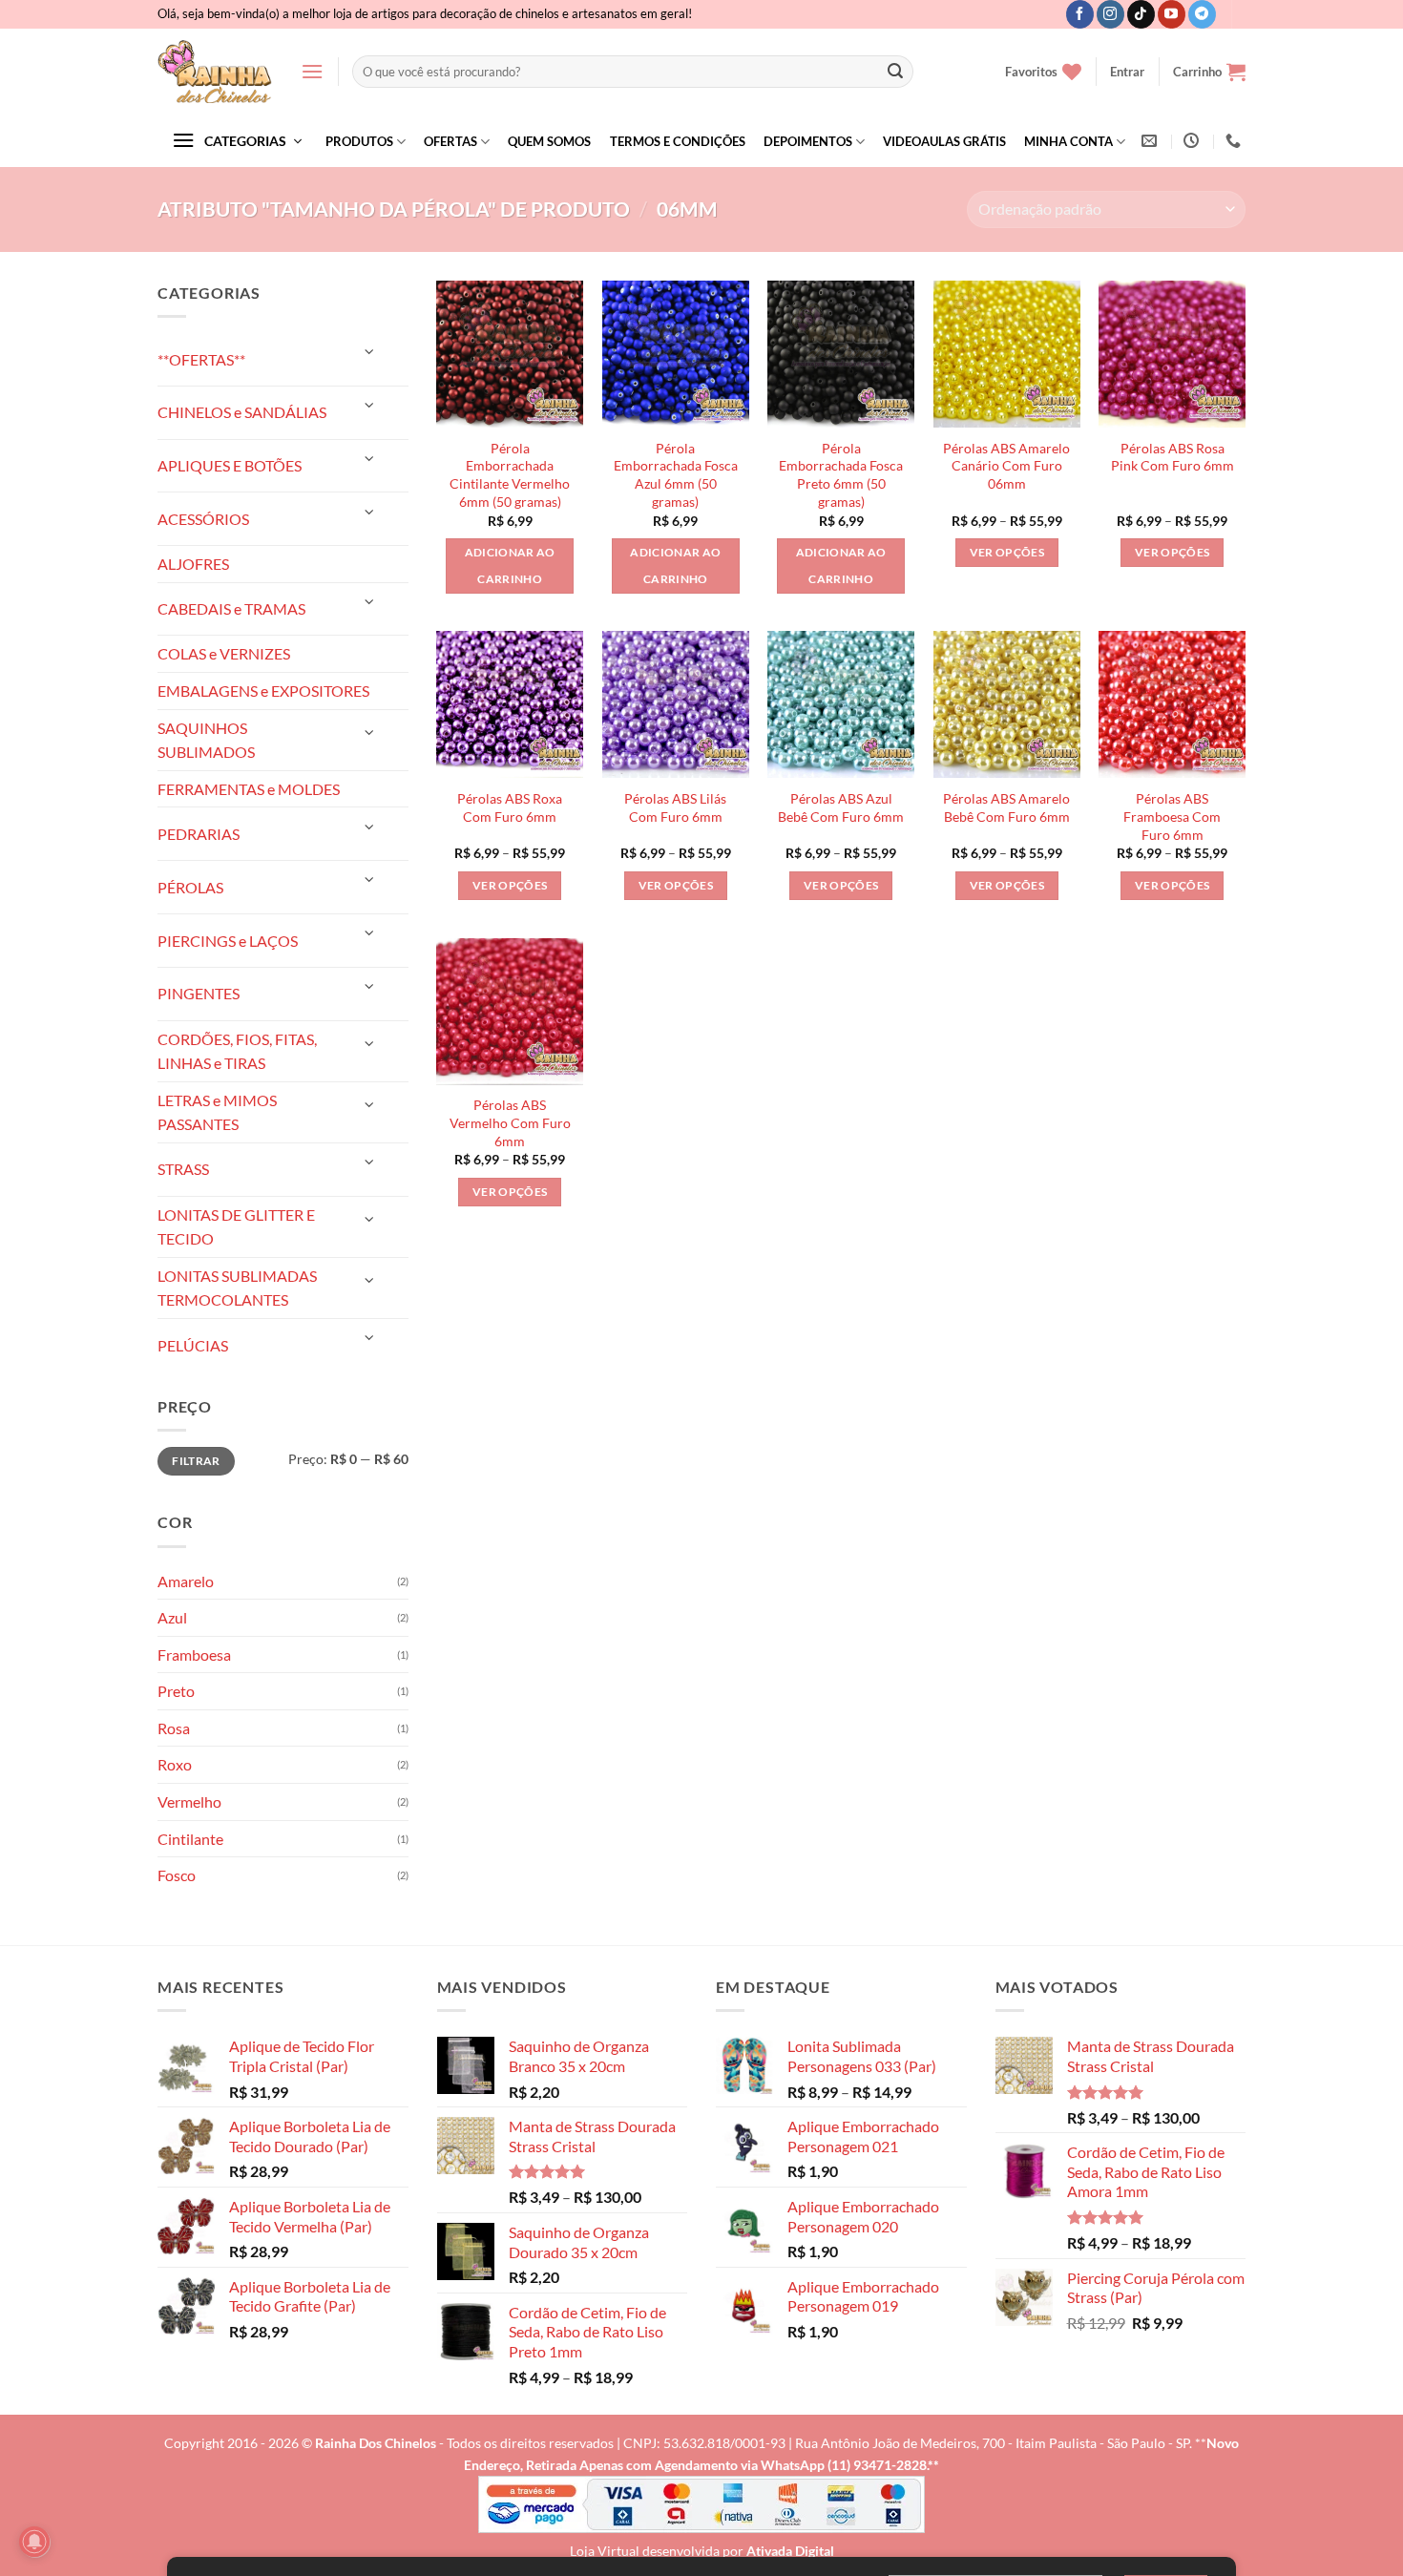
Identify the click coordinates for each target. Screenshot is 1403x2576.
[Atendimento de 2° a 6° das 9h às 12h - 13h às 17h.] (1194, 141)
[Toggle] (369, 352)
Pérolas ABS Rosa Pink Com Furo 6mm (1173, 457)
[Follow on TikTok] (1141, 14)
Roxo (175, 1764)
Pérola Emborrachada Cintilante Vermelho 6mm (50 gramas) (510, 475)
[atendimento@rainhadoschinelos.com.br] (1152, 141)
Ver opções (1007, 552)
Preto (176, 1691)
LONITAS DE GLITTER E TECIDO (236, 1227)
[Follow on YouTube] (1172, 14)
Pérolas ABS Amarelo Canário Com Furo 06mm (1006, 466)
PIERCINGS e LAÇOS (228, 941)
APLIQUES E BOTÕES (230, 465)
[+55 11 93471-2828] (1235, 141)
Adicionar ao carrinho (510, 565)
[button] (312, 71)
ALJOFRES (193, 564)
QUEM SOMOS (549, 141)
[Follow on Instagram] (1110, 14)
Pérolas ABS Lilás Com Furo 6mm (675, 807)
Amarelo (186, 1581)
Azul (172, 1617)
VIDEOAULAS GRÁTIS (944, 141)
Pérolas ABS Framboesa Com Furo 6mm (1172, 816)
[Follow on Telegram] (1202, 14)
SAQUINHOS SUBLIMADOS (206, 740)
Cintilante (190, 1839)
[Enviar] (895, 72)
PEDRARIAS (199, 834)
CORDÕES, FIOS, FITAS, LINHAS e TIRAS (237, 1051)
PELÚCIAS (193, 1345)
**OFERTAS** (201, 359)
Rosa (174, 1728)
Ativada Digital (790, 2551)
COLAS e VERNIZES (224, 653)
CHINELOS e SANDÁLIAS (242, 412)
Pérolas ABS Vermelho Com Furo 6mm (510, 1122)
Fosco (177, 1875)
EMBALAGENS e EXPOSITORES (263, 691)
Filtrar (196, 1461)
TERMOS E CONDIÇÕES (678, 141)
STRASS (183, 1169)
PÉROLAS (190, 887)
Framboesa (194, 1655)
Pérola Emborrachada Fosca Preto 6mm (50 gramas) (841, 475)
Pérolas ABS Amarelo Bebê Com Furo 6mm (1006, 807)
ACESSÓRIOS (203, 519)
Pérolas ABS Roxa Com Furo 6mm (510, 807)
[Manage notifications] (34, 2542)
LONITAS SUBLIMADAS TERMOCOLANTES (237, 1288)
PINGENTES (199, 993)
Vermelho (189, 1801)
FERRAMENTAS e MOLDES (249, 789)
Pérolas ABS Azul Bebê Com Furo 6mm (841, 807)
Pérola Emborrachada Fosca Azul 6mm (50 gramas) (676, 475)
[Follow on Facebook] (1080, 14)
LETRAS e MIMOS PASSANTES (217, 1112)
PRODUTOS (359, 141)
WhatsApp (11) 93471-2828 (844, 2465)
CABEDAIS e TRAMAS (231, 608)
